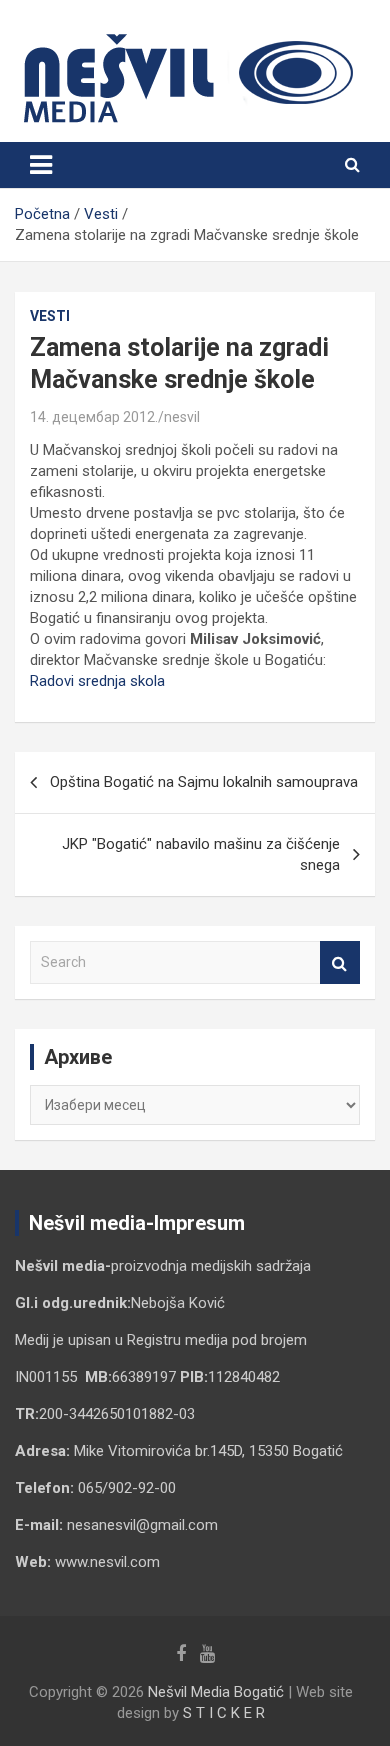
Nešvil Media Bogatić (216, 1692)
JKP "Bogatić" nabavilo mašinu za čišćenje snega (201, 854)
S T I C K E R (224, 1713)
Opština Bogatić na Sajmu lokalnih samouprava (204, 782)
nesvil (182, 417)
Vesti (50, 316)
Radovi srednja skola (97, 681)
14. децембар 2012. (94, 417)
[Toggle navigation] (41, 165)
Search (340, 962)
